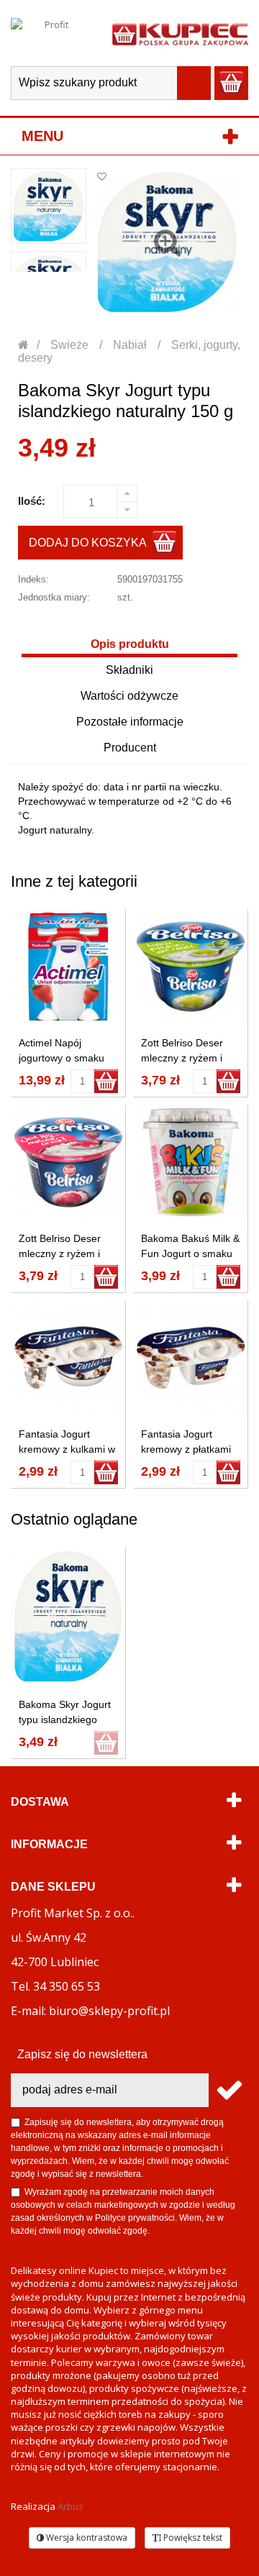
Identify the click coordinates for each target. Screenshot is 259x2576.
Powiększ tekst (192, 2538)
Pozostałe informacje (130, 722)
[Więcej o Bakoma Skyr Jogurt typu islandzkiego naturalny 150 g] (68, 1616)
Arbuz (71, 2506)
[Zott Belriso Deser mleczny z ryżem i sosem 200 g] (191, 967)
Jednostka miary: (54, 597)
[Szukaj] (194, 83)
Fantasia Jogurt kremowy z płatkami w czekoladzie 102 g (187, 1449)
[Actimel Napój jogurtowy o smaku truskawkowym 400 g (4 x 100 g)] (68, 967)
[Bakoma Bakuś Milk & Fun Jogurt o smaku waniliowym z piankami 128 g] (191, 1162)
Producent (130, 748)
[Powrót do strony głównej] (24, 345)
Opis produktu (130, 644)
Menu (42, 136)
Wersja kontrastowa (86, 2538)
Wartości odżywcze (129, 696)
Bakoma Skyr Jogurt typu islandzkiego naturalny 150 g (65, 1719)
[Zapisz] (228, 2090)
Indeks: (33, 579)
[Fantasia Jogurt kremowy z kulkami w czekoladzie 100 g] (68, 1358)
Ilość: (32, 501)
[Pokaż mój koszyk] (231, 83)
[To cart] (106, 1081)
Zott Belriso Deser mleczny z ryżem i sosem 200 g (182, 1058)
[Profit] (51, 33)
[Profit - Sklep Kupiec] (180, 33)
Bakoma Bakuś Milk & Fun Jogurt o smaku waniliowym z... (190, 1253)
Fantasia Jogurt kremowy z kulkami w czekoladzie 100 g (67, 1449)
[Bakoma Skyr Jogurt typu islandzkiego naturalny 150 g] (49, 206)
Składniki (129, 670)
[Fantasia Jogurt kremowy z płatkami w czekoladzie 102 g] (191, 1358)
